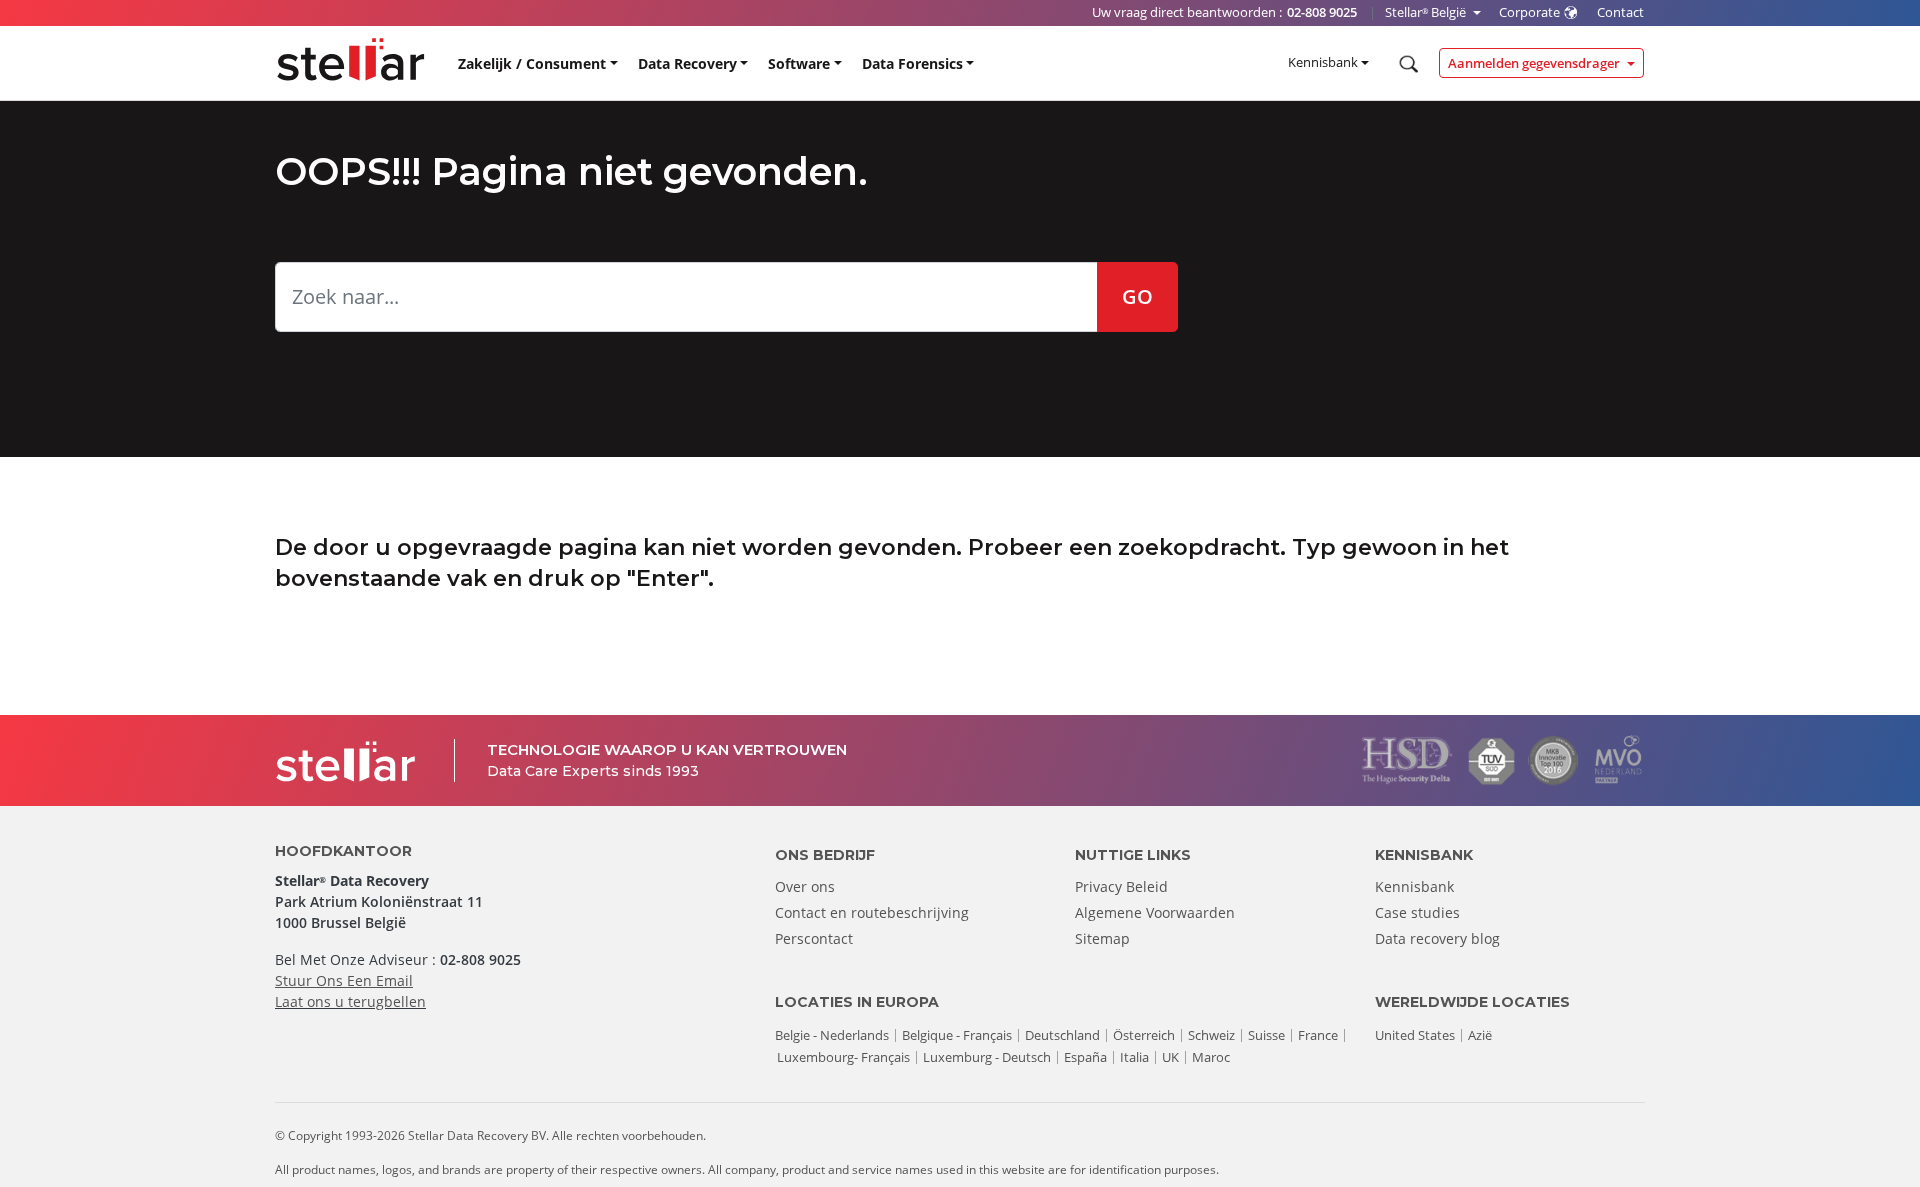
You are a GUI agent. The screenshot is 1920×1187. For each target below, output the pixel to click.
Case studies (1417, 912)
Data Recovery (687, 63)
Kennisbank (1323, 62)
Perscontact (814, 938)
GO (1137, 296)
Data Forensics (912, 63)
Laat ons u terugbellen (350, 1001)
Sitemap (1102, 938)
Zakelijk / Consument (532, 63)
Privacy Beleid (1121, 886)
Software (799, 63)
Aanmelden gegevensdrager (1535, 63)
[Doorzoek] (1406, 64)
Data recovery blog (1437, 938)
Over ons (805, 886)
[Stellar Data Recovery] (351, 59)
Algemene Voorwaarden (1155, 912)
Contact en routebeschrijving (872, 912)
